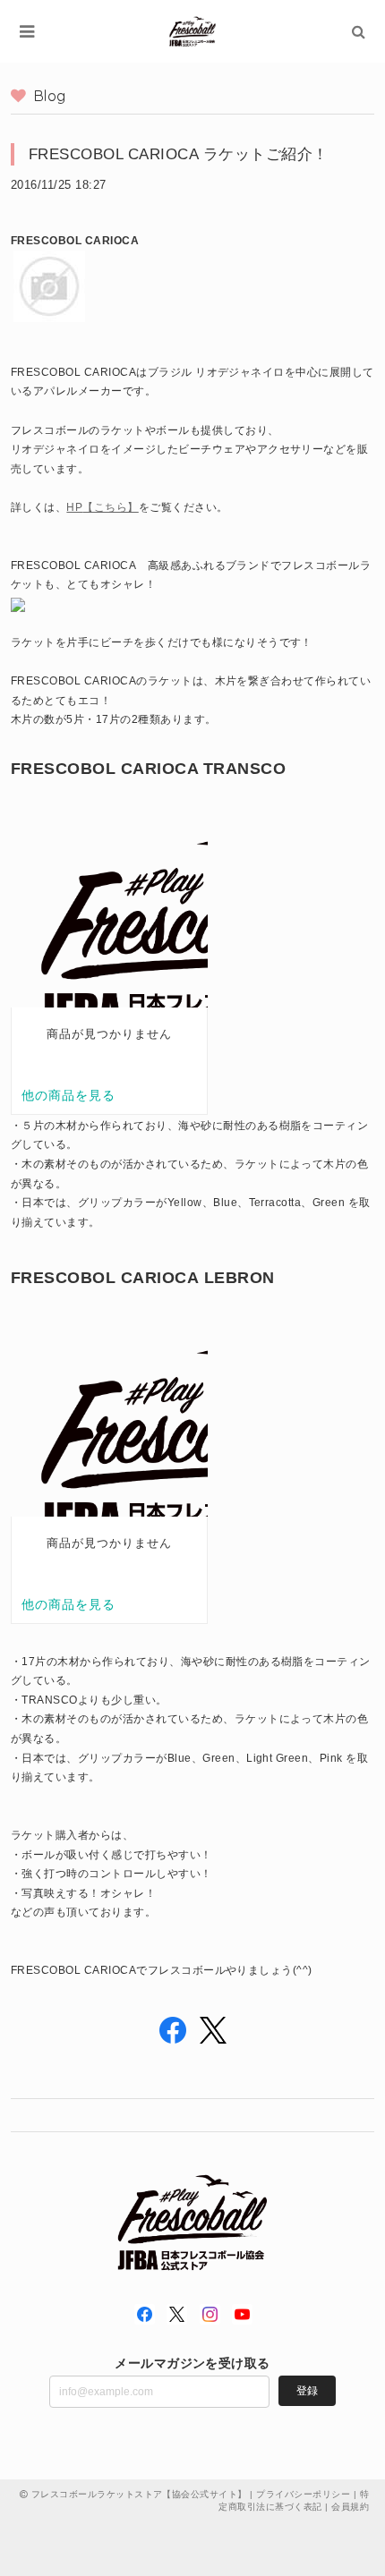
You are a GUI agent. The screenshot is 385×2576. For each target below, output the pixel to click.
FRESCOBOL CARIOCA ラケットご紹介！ (178, 154)
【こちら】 (110, 507)
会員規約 (350, 2507)
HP (74, 507)
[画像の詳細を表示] (18, 604)
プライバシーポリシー (303, 2494)
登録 (307, 2391)
